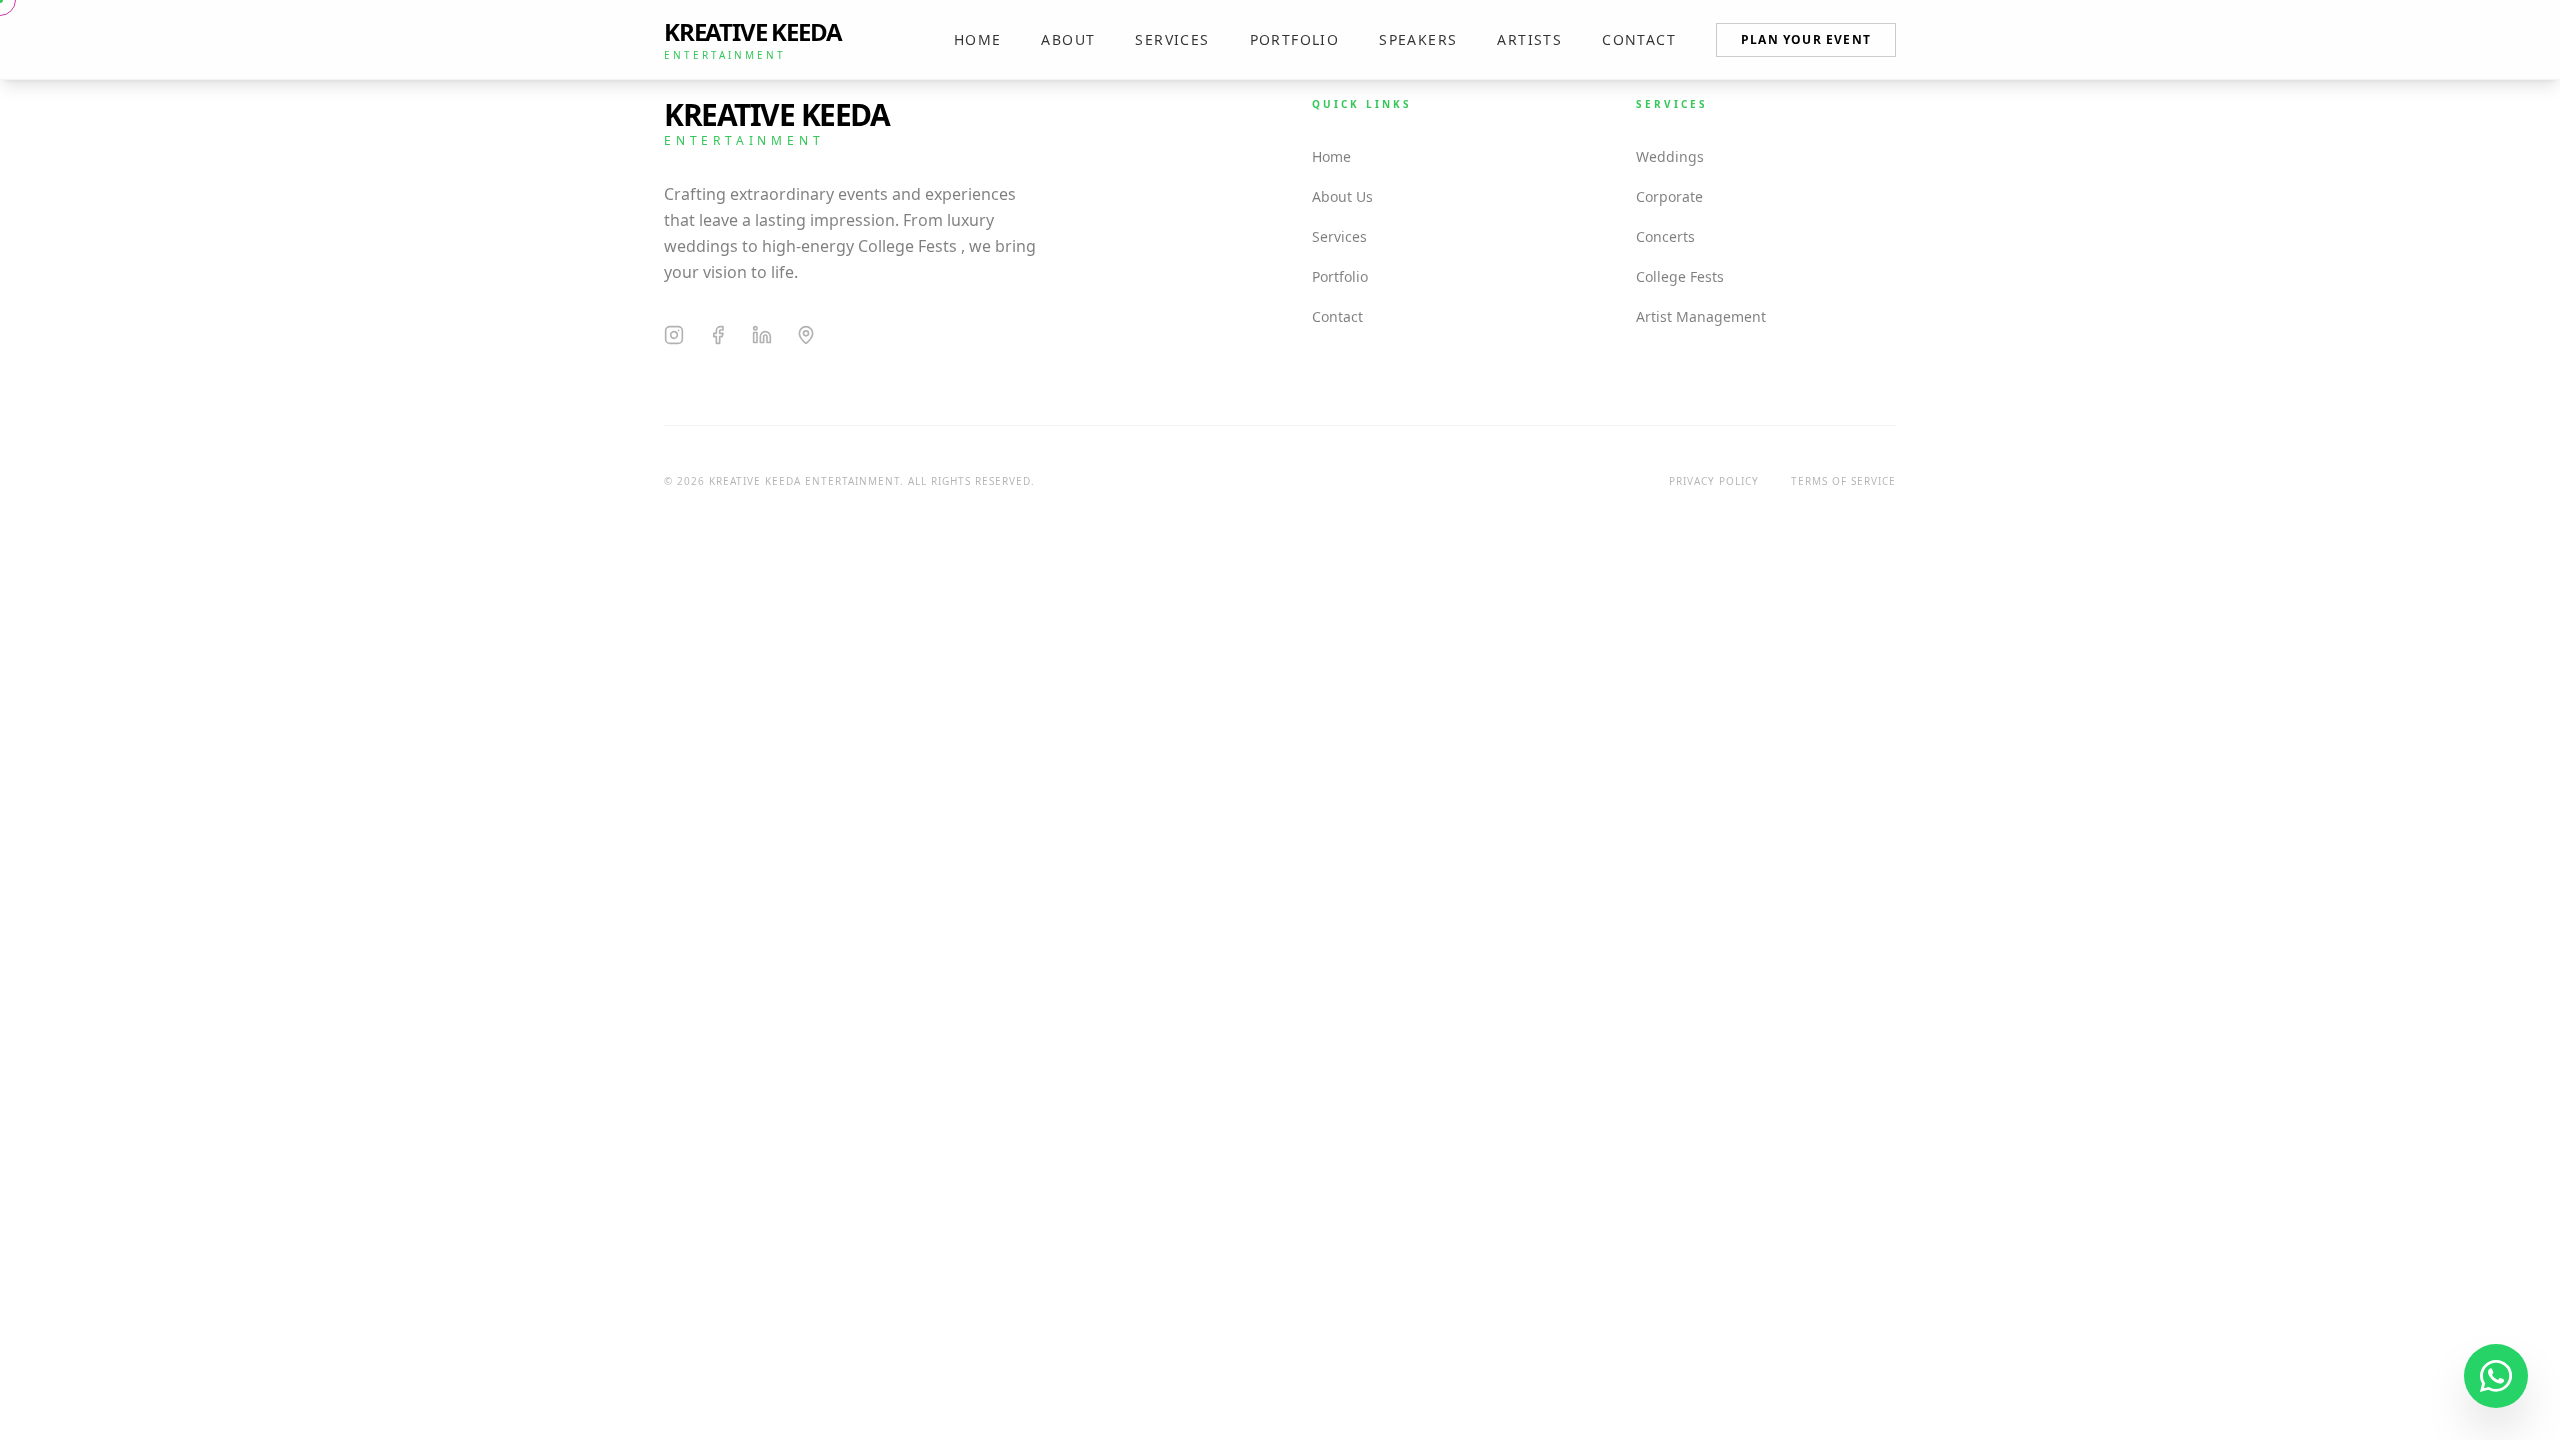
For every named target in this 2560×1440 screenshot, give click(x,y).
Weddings (1670, 156)
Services (1172, 39)
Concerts (1665, 236)
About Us (1342, 196)
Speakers (1418, 39)
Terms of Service (1843, 481)
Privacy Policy (1714, 481)
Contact (1639, 39)
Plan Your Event (1806, 39)
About (1068, 39)
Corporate (1669, 196)
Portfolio (1295, 39)
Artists (1529, 39)
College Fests (1680, 276)
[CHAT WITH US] (2496, 1376)
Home (978, 39)
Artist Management (1701, 316)
